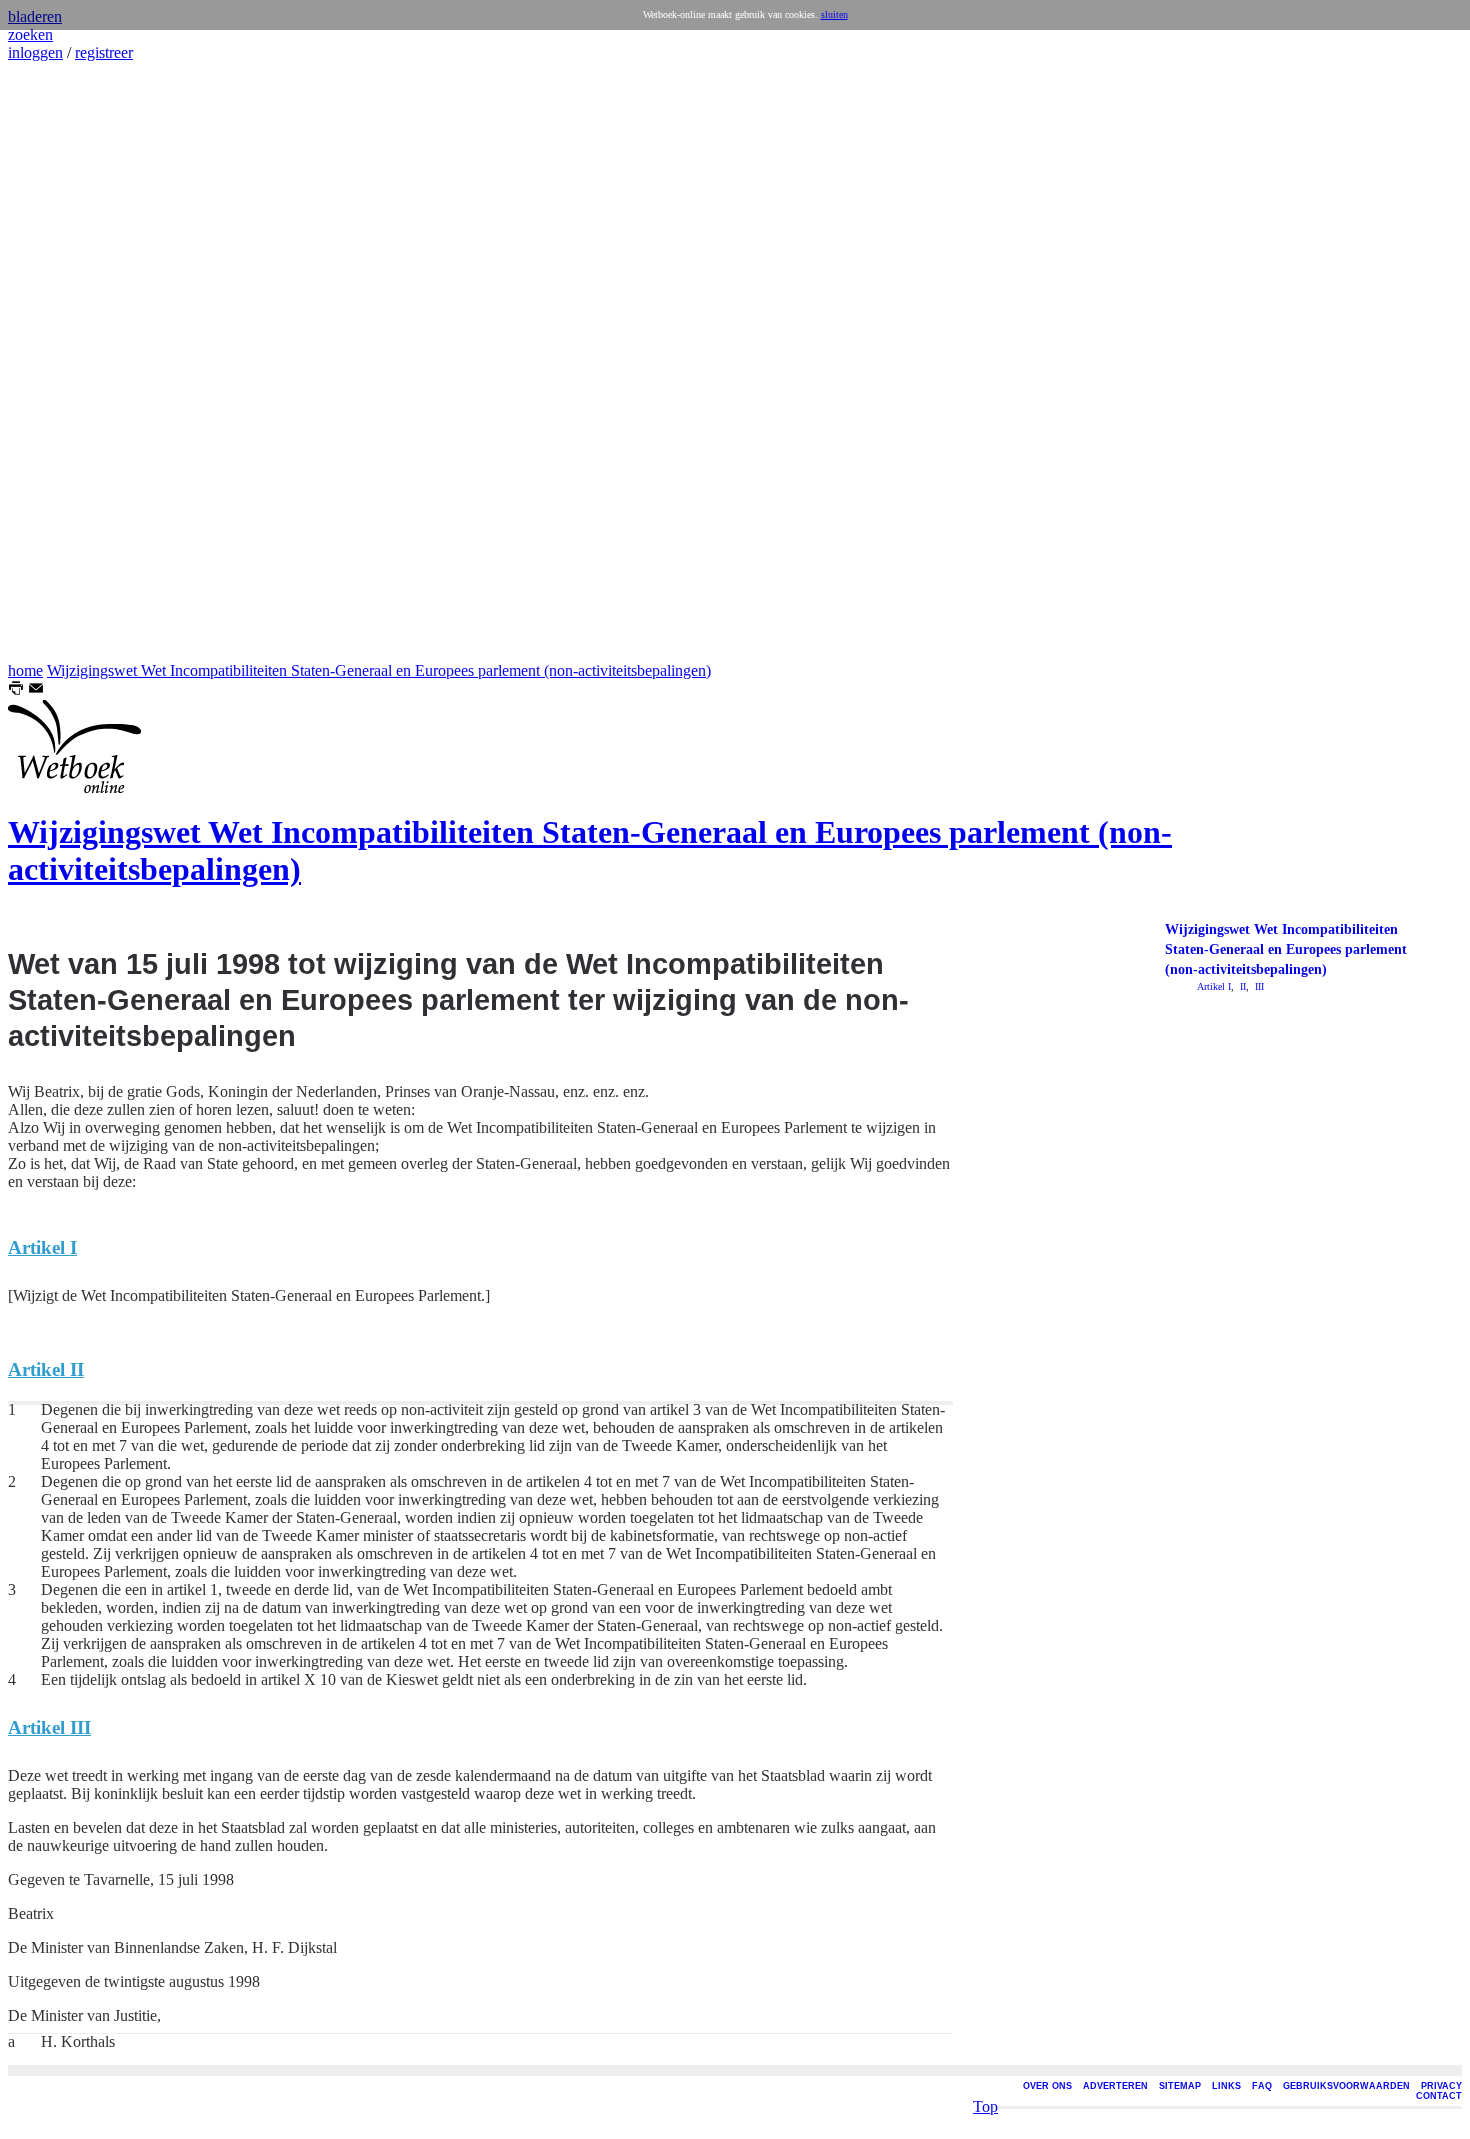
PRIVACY (1441, 2086)
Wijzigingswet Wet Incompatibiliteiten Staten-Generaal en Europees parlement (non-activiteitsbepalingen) (379, 670)
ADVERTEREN (1115, 2086)
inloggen (35, 52)
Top (985, 2106)
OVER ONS (1047, 2086)
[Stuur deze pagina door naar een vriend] (36, 690)
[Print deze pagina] (16, 690)
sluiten (834, 14)
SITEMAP (1180, 2086)
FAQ (1262, 2086)
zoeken (30, 34)
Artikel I (1214, 986)
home (25, 670)
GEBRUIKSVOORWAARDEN (1346, 2086)
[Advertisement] (68, 362)
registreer (104, 52)
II (1241, 986)
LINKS (1226, 2086)
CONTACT (1439, 2096)
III (1258, 986)
